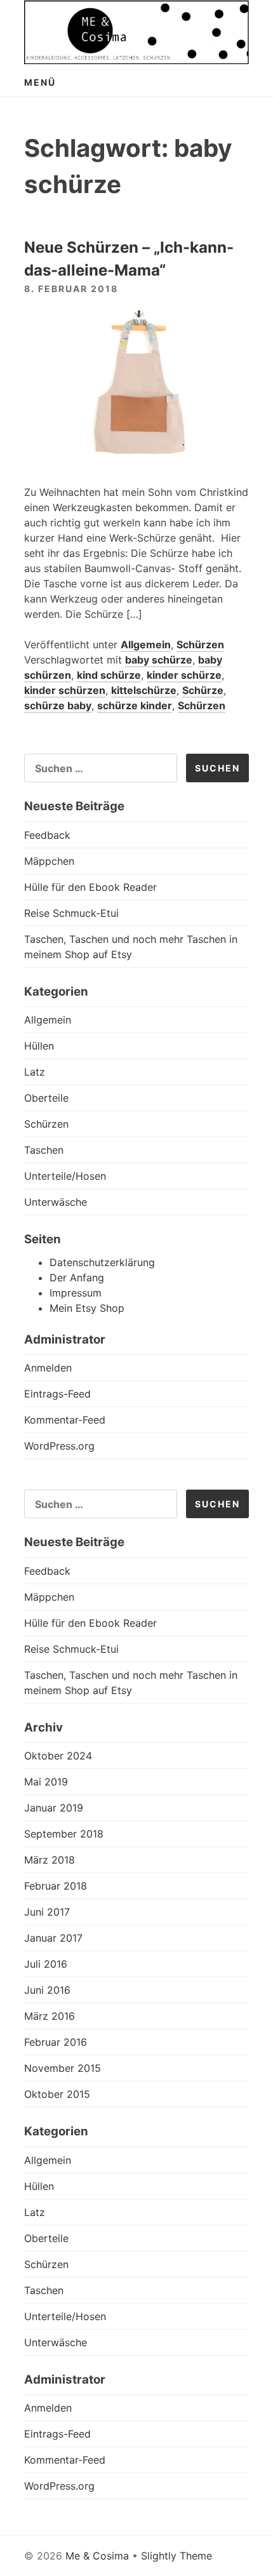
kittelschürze (144, 690)
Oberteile (46, 1098)
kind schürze (109, 675)
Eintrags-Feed (57, 1394)
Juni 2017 (47, 1912)
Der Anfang (77, 1278)
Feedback (47, 835)
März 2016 (50, 2016)
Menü (40, 82)
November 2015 (63, 2068)
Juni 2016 (47, 1990)
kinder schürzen (65, 690)
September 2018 (64, 1834)
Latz (35, 1072)
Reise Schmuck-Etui (71, 913)
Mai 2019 (46, 1782)
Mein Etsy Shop (87, 1308)
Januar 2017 (53, 1938)
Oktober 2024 (58, 1756)
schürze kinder (135, 705)
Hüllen (39, 1046)
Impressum (76, 1293)
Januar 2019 (54, 1808)
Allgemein (146, 644)
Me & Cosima (97, 2556)
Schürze (203, 690)
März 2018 (50, 1860)
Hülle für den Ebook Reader (90, 887)
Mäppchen (49, 861)
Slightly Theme (176, 2556)
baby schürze (159, 660)
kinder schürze (184, 675)
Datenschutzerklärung (102, 1262)
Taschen (44, 1150)
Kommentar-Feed (65, 1420)
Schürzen (200, 644)
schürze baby (58, 705)
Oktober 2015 (57, 2094)
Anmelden (48, 1368)
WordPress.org (59, 1446)
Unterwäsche (56, 1202)
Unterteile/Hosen (65, 1176)
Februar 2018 (56, 1886)
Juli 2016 (46, 1964)
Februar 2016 (56, 2042)
